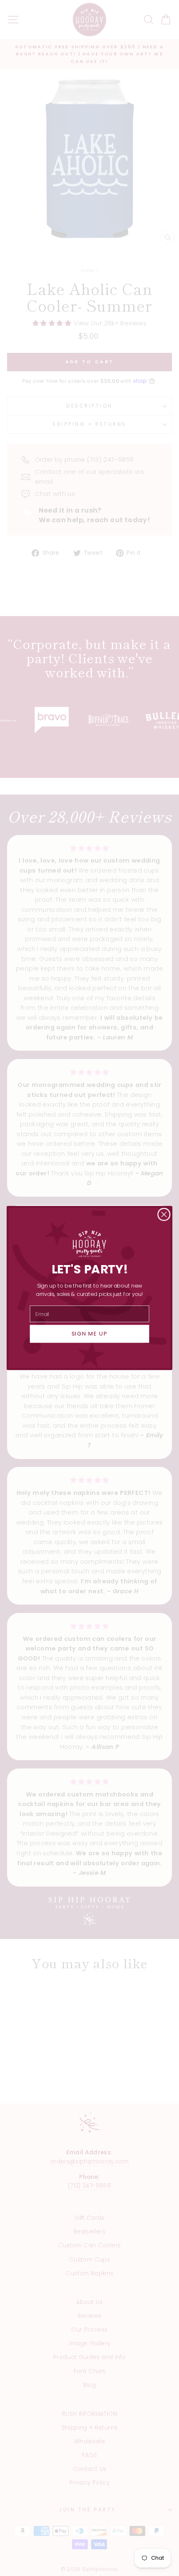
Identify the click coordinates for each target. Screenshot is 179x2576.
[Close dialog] (164, 1215)
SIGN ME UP (90, 1334)
